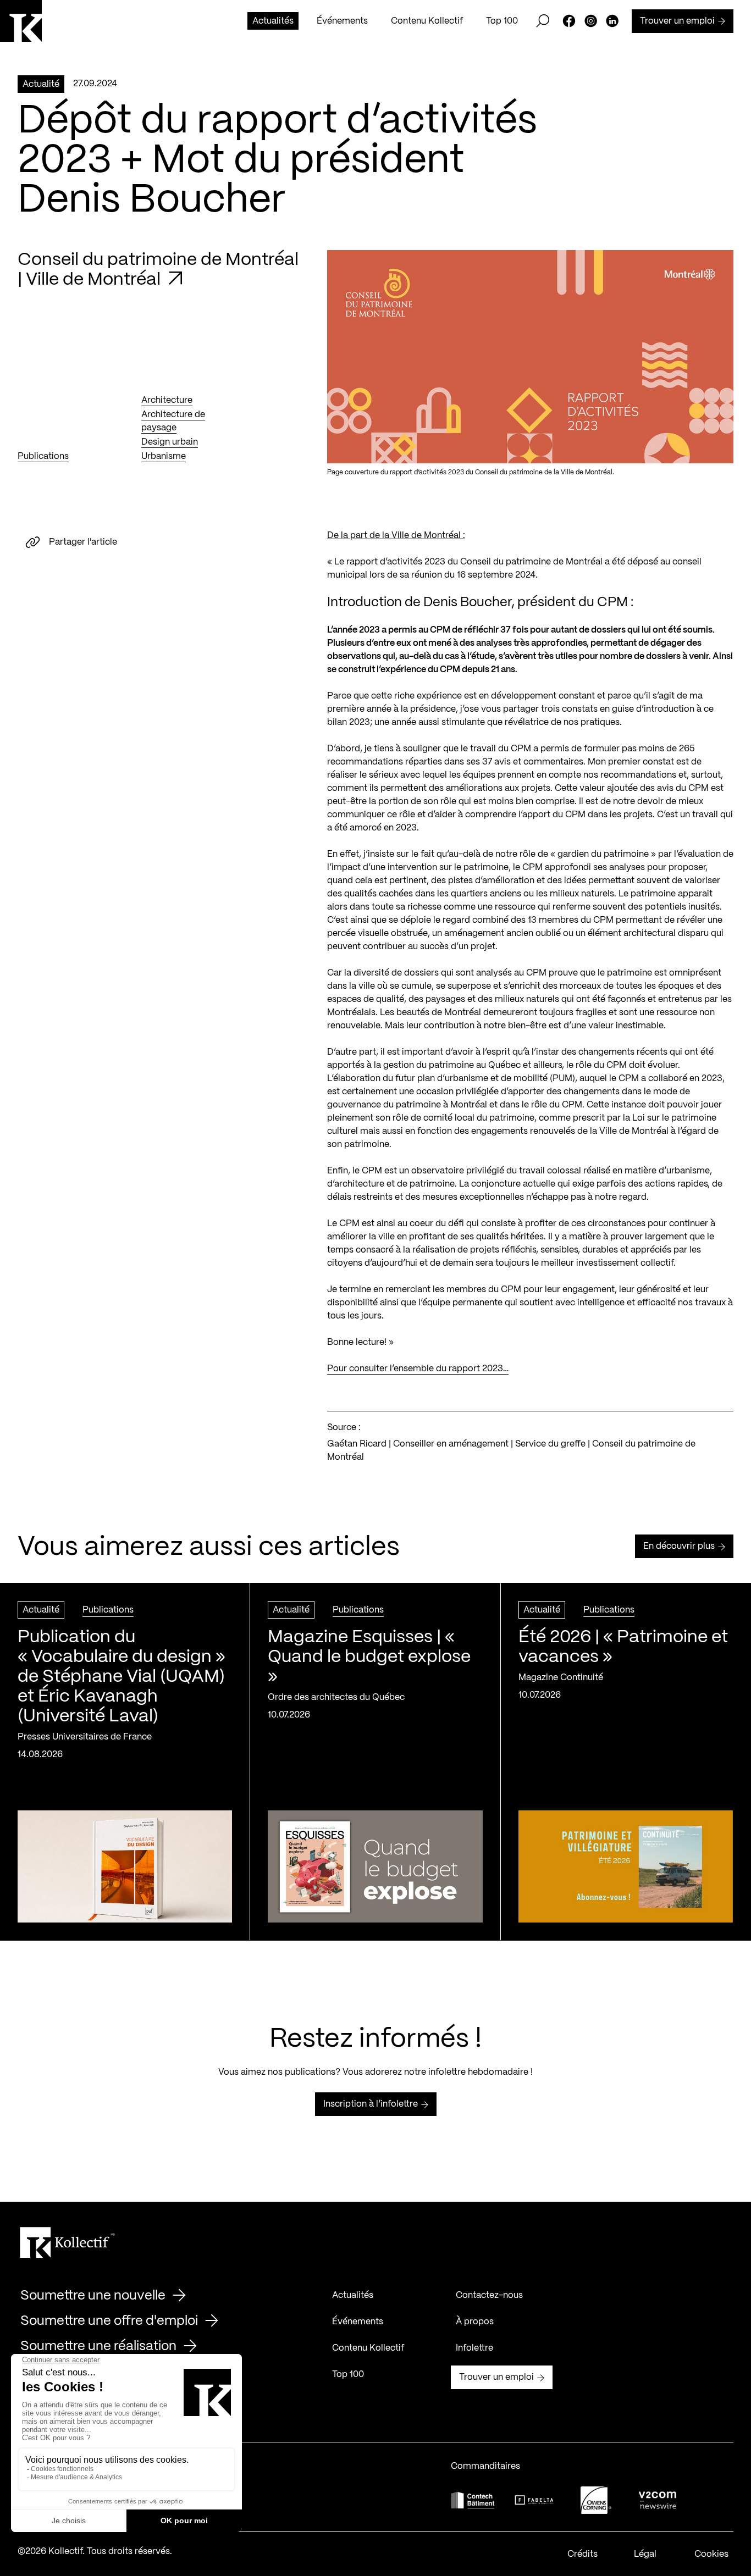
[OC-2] (596, 2500)
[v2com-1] (658, 2500)
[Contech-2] (473, 2500)
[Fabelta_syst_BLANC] (534, 2500)
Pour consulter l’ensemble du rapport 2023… (418, 1369)
